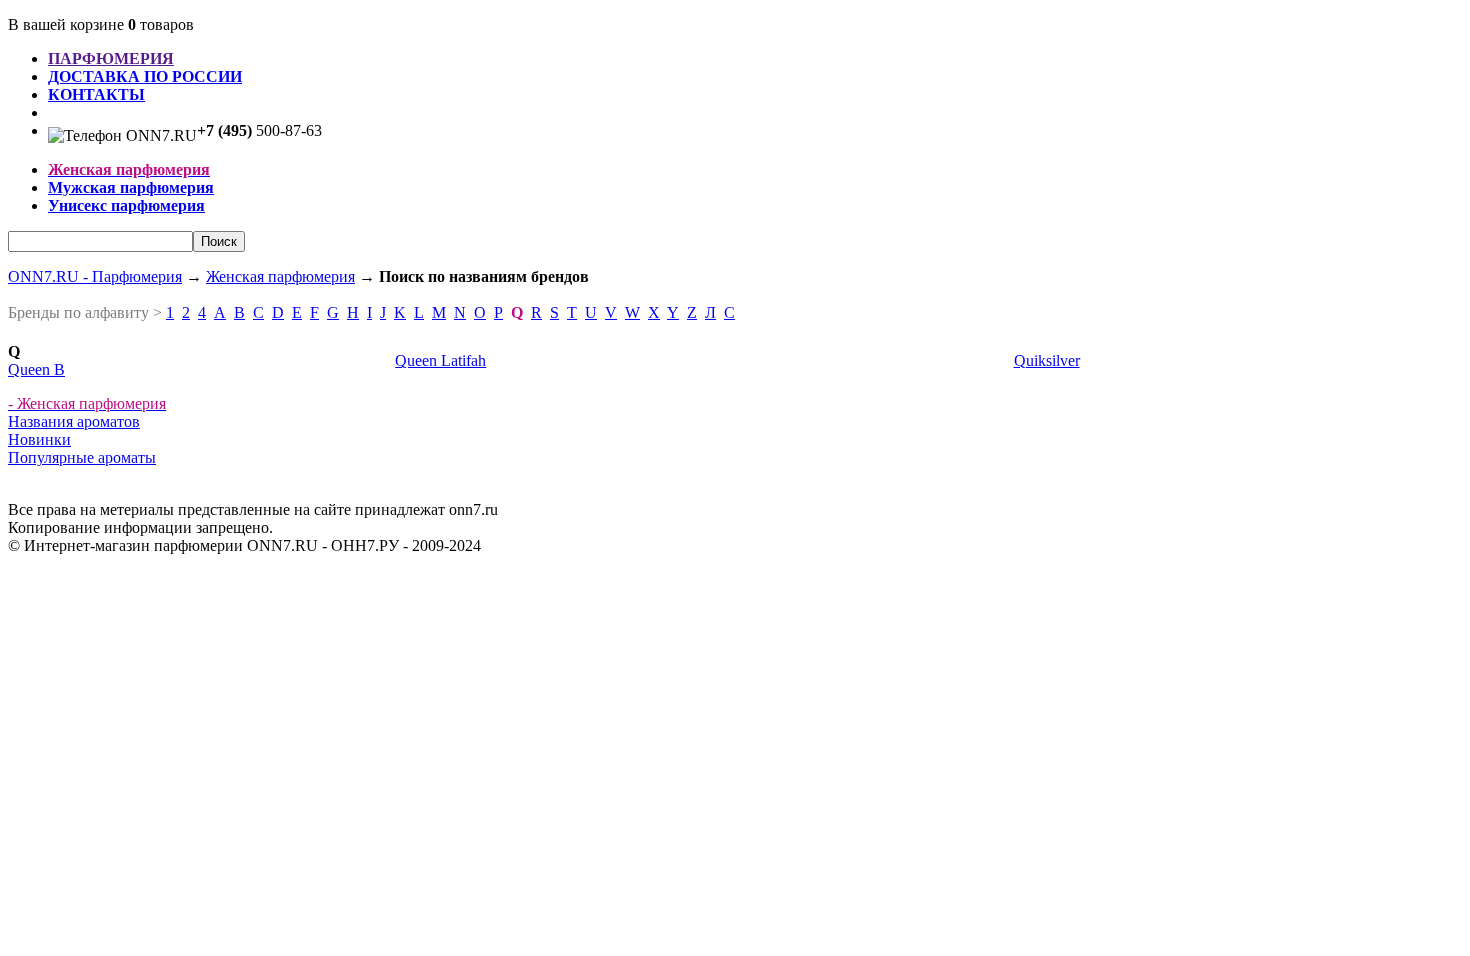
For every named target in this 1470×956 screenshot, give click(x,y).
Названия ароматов (74, 421)
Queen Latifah (440, 360)
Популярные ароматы (82, 457)
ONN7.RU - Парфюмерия (95, 276)
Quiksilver (1047, 360)
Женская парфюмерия (280, 276)
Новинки (39, 439)
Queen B (36, 369)
